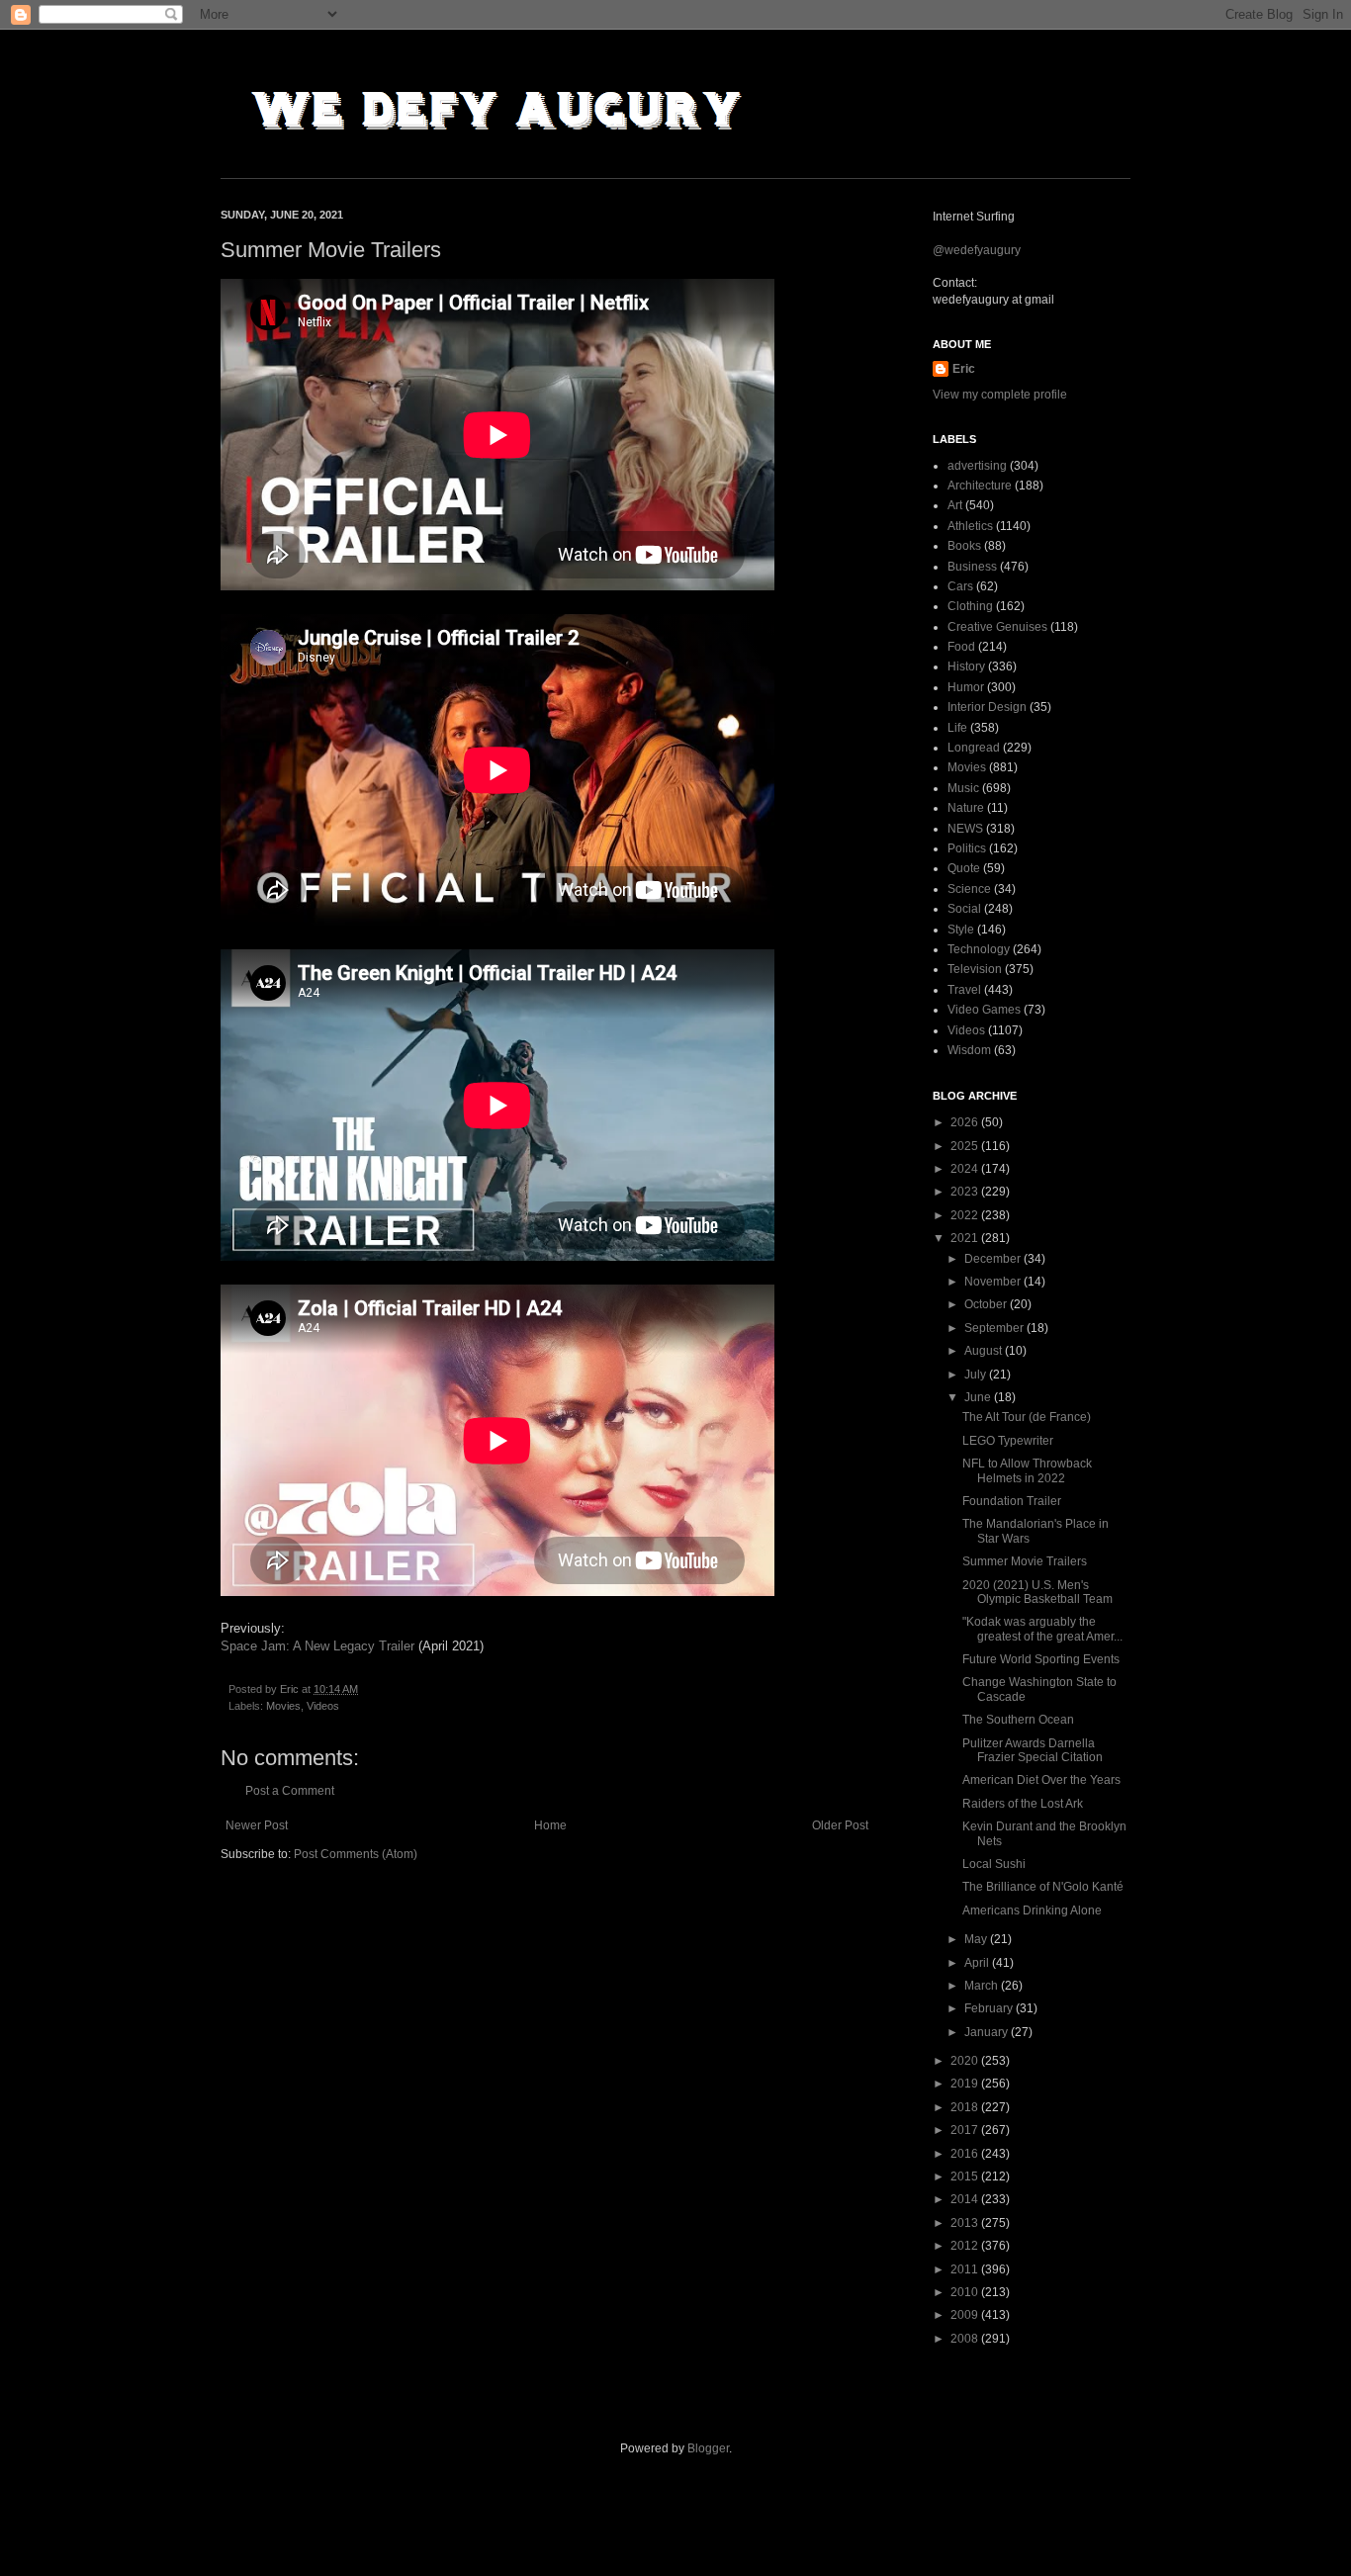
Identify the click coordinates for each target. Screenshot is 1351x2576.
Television (975, 969)
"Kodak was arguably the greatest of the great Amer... (1042, 1629)
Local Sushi (994, 1864)
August (985, 1351)
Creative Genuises (997, 627)
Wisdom (969, 1050)
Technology (979, 949)
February (990, 2008)
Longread (974, 748)
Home (550, 1825)
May (977, 1939)
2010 (966, 2292)
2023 (966, 1192)
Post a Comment (290, 1791)
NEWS (965, 829)
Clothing (970, 606)
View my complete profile (1000, 395)
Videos (323, 1706)
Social (964, 909)
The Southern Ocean (1018, 1720)
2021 (966, 1238)
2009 (966, 2315)
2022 (966, 1215)
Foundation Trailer (1012, 1501)
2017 (966, 2130)
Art (955, 505)
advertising (977, 466)
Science (969, 889)
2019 (966, 2084)
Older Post (840, 1825)
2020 (966, 2061)
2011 (966, 2269)
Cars (960, 586)
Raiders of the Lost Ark (1023, 1804)
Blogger (708, 2448)
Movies (283, 1706)
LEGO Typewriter (1008, 1441)
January (988, 2032)
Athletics (970, 526)
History (966, 666)
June (979, 1397)
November (994, 1282)
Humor (966, 687)
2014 (966, 2199)
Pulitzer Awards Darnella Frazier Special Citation (1033, 1750)
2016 (966, 2154)
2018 (966, 2107)
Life (957, 728)
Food (961, 647)
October (987, 1304)
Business (972, 567)
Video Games (984, 1010)
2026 (966, 1122)
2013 (966, 2223)
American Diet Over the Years (1041, 1780)
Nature (966, 808)
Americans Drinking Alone (1032, 1910)
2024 (966, 1169)
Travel (964, 990)
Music (963, 788)
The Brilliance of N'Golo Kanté (1043, 1887)
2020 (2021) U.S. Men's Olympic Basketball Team (1037, 1592)
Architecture (980, 486)
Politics (967, 848)
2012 (966, 2246)
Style (961, 930)
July (977, 1375)
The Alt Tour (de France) (1027, 1417)
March (983, 1986)
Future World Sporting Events (1041, 1659)
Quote (964, 868)
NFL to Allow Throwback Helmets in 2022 (1027, 1470)
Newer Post (257, 1825)
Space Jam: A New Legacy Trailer (319, 1646)
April (978, 1963)
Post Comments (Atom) (356, 1854)
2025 (966, 1146)
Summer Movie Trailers (1025, 1561)
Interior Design (987, 707)
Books (964, 546)
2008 (966, 2339)
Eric (964, 369)
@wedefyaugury (977, 250)
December (994, 1259)
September (995, 1328)
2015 (966, 2176)
